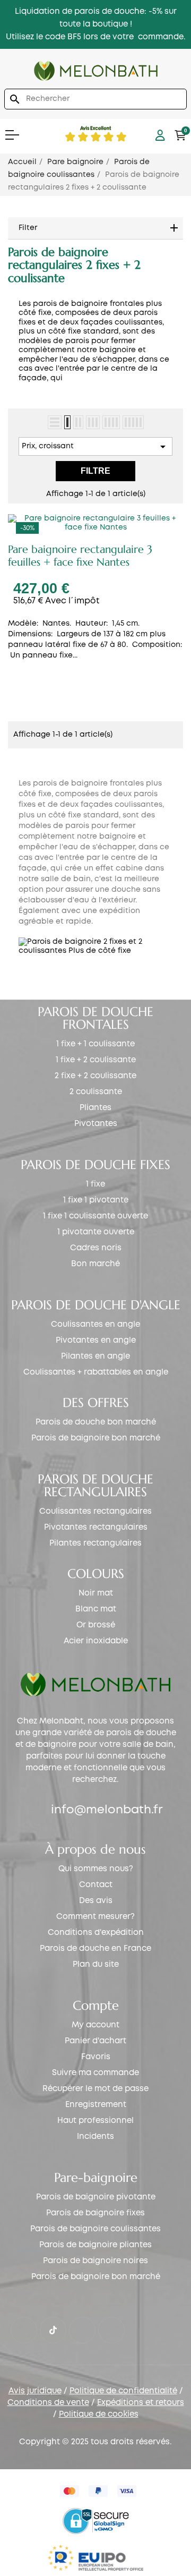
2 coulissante (96, 1092)
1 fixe (95, 1184)
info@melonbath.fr (107, 1810)
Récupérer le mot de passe (95, 2089)
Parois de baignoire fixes (95, 2213)
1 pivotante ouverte (96, 1232)
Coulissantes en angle (95, 1325)
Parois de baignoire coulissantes (95, 2229)
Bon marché (95, 1264)
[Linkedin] (111, 2330)
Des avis (96, 1901)
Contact (96, 1885)
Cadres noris (96, 1248)
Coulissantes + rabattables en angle (96, 1372)
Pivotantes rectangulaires (96, 1528)
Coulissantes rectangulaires (95, 1512)
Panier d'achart (95, 2041)
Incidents (95, 2137)
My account (95, 2025)
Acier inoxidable (96, 1641)
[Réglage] (160, 135)
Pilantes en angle (95, 1357)
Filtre (95, 471)
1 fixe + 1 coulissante (95, 1044)
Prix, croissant (95, 447)
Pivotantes (96, 1124)
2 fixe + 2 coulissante (95, 1076)
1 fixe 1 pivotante (96, 1200)
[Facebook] (24, 2330)
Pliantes (95, 1108)
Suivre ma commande (95, 2073)
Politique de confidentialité (123, 2391)
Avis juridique (35, 2391)
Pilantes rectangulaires (95, 1543)
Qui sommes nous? (96, 1869)
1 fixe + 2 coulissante (96, 1060)
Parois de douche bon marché (96, 1422)
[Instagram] (82, 2330)
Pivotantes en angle (96, 1341)
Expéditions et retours (141, 2403)
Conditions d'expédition (96, 1933)
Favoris (96, 2057)
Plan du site (96, 1965)
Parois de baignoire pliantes (95, 2245)
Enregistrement (96, 2105)
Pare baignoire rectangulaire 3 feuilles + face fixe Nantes (80, 556)
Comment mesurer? (95, 1917)
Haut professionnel (95, 2121)
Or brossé (96, 1625)
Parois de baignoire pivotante (96, 2197)
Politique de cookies (99, 2415)
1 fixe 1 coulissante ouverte (95, 1216)
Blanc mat (96, 1609)
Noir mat (96, 1593)
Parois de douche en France (95, 1949)
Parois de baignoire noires (95, 2261)
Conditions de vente (48, 2403)
